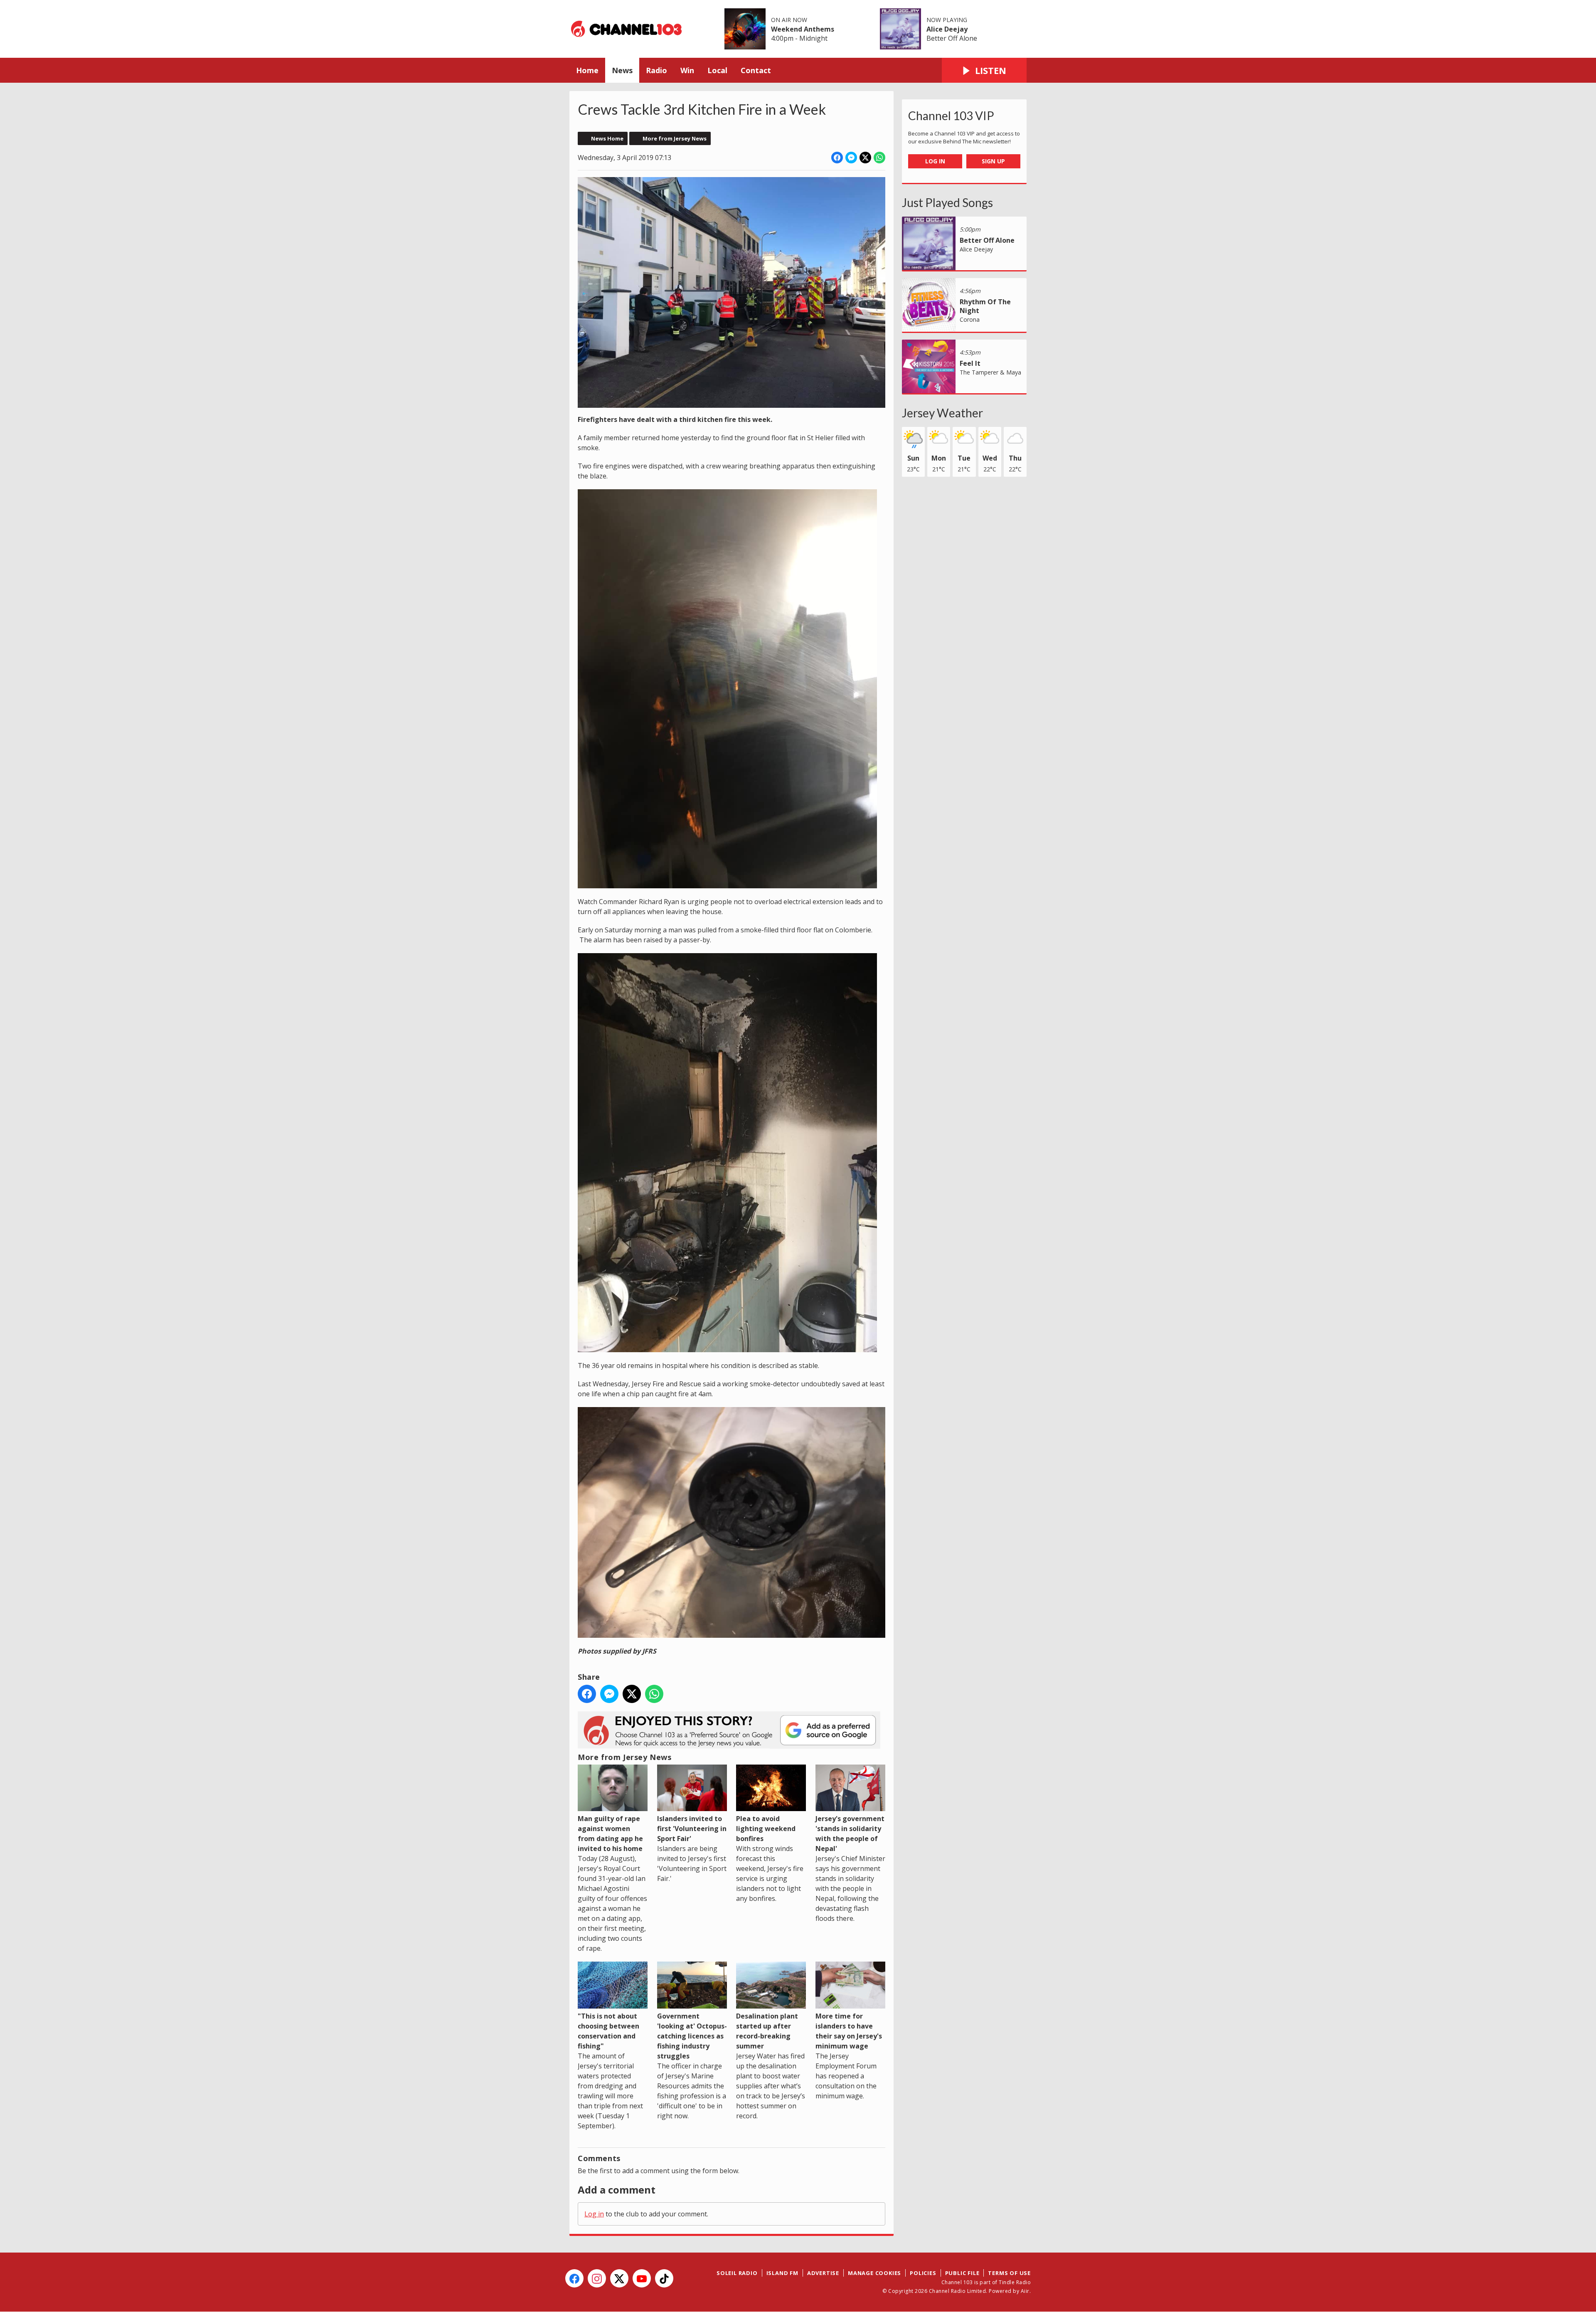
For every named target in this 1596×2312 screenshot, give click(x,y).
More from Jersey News (675, 138)
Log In (935, 161)
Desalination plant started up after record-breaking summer (767, 2031)
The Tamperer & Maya (990, 372)
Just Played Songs (947, 202)
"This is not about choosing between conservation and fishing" (608, 2031)
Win (687, 70)
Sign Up (993, 161)
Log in (594, 2214)
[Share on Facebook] (837, 158)
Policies (923, 2273)
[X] (619, 2278)
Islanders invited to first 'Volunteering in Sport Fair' (692, 1829)
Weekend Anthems (803, 29)
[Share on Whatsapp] (879, 158)
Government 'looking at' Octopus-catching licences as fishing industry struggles (692, 2036)
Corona (970, 319)
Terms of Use (1009, 2273)
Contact (756, 70)
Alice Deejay (947, 29)
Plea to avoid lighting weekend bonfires (766, 1829)
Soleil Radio (737, 2273)
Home (587, 70)
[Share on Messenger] (851, 158)
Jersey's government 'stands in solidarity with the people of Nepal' (850, 1834)
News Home (607, 138)
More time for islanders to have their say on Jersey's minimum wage (849, 2031)
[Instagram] (597, 2278)
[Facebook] (574, 2278)
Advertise (823, 2273)
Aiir (1025, 2291)
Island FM (782, 2273)
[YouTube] (642, 2278)
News (622, 70)
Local (717, 70)
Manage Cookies (874, 2273)
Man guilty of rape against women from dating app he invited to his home (610, 1834)
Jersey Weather (942, 413)
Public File (962, 2273)
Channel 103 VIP (951, 116)
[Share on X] (865, 158)
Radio (656, 70)
